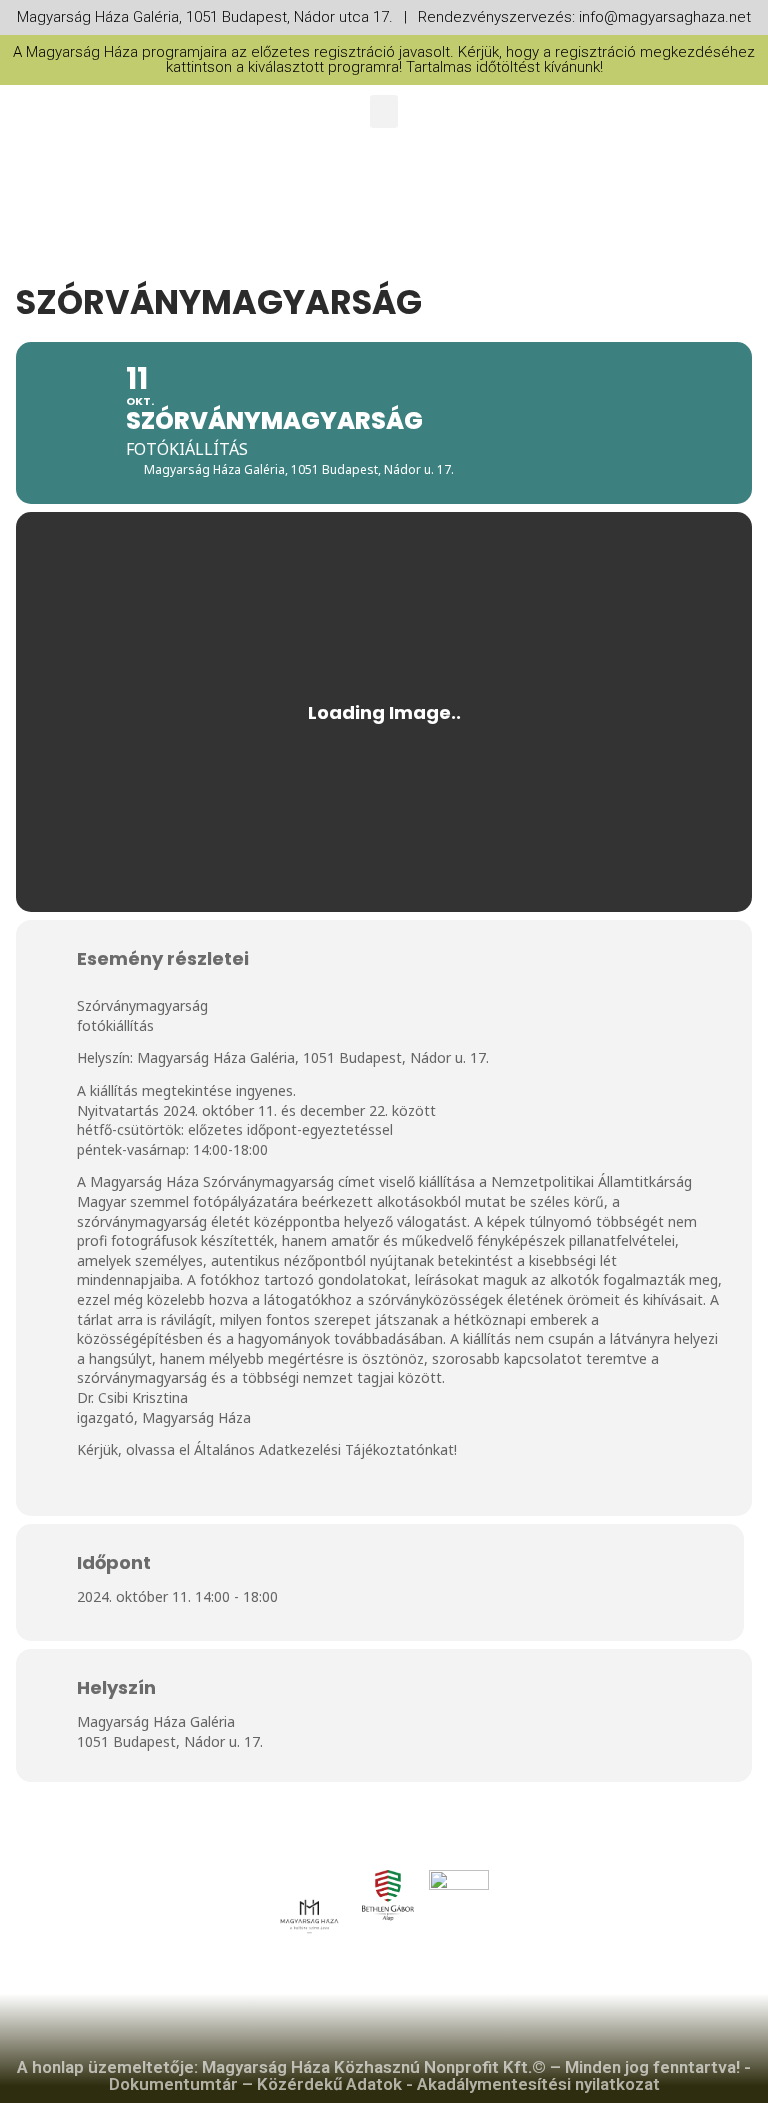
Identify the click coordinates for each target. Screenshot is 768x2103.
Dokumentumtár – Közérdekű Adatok (255, 2084)
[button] (384, 111)
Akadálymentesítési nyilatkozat (538, 2084)
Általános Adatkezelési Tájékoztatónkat (324, 1449)
